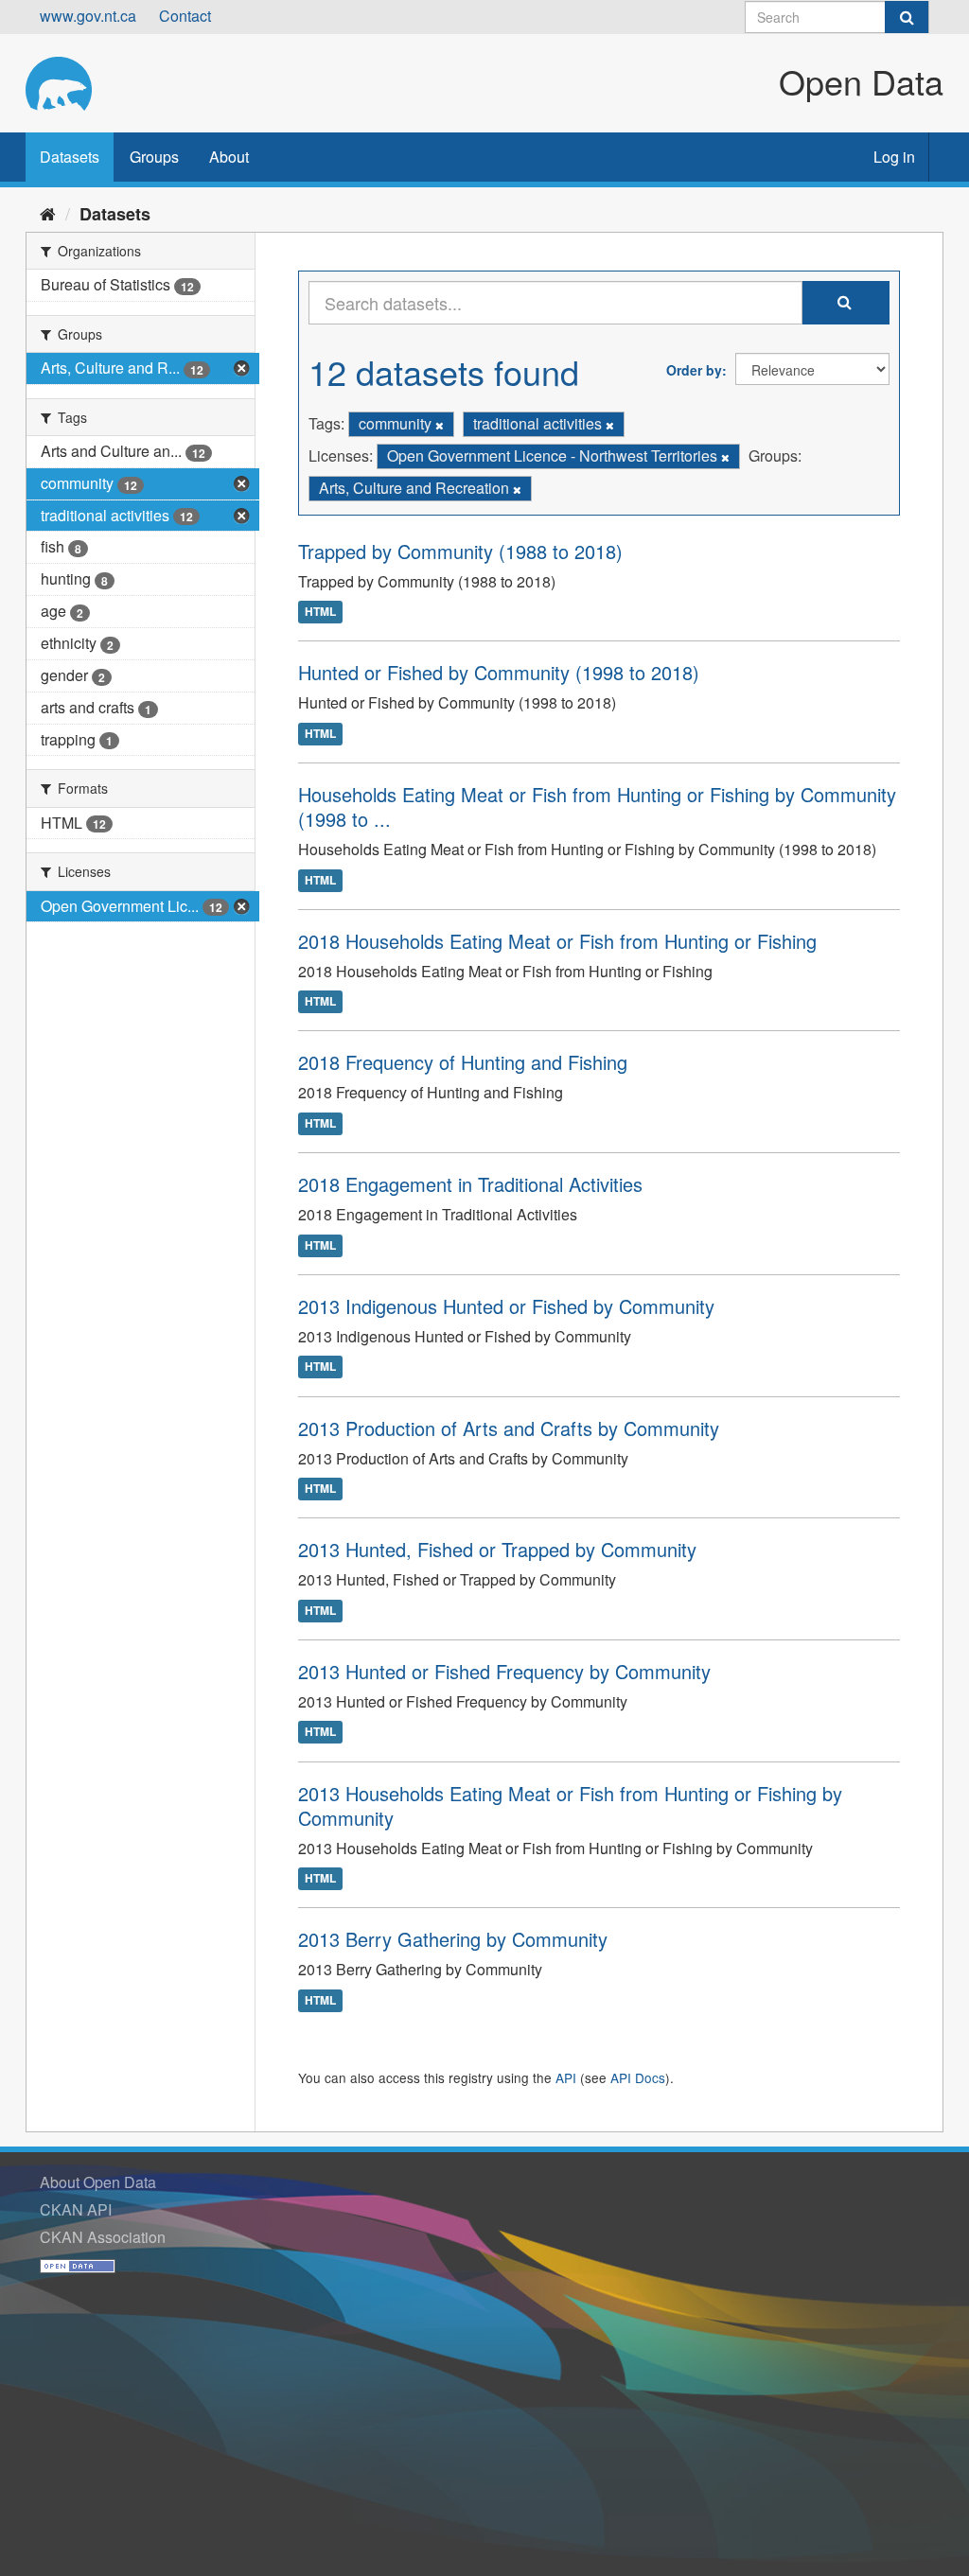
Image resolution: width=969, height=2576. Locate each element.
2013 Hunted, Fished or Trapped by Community (497, 1549)
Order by (694, 370)
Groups (154, 157)
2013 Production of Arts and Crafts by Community (509, 1428)
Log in (894, 157)
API (566, 2077)
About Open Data (98, 2182)
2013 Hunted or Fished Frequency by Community (504, 1671)
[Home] (48, 213)
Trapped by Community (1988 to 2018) (460, 551)
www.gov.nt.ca (88, 16)
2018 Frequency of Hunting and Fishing (463, 1062)
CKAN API (76, 2209)
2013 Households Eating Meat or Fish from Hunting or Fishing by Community (570, 1805)
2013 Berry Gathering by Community (453, 1939)
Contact (185, 16)
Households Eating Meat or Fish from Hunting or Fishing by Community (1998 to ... (597, 806)
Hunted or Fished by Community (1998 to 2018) (499, 672)
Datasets (70, 157)
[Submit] (907, 17)
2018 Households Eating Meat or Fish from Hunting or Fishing (557, 941)
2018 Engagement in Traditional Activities (470, 1184)
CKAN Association (103, 2237)
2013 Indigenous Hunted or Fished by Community (506, 1306)
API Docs (638, 2077)
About (229, 157)
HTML (320, 612)
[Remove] (440, 425)
